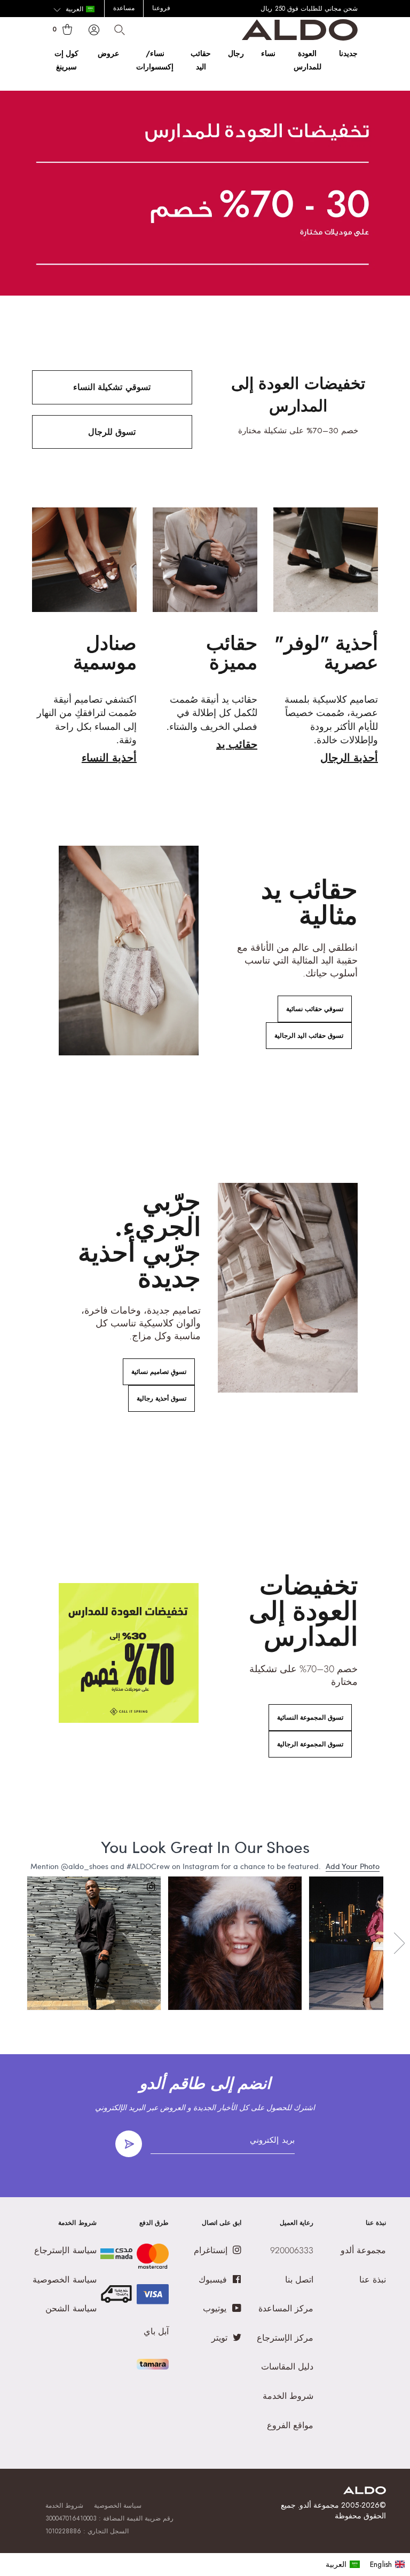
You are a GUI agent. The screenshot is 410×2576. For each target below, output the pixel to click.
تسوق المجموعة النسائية (310, 1718)
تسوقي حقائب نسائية (315, 1009)
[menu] (365, 2564)
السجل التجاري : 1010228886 (87, 2531)
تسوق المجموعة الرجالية (310, 1744)
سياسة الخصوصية (118, 2506)
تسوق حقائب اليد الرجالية (309, 1036)
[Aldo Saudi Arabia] (300, 38)
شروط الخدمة (64, 2506)
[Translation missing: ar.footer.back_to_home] (365, 2491)
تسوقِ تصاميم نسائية (159, 1372)
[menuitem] (343, 2564)
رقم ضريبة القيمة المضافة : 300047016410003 (110, 2518)
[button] (74, 10)
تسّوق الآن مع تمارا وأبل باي (281, 9)
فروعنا (161, 8)
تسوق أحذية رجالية (161, 1398)
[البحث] (120, 30)
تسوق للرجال (112, 432)
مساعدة (124, 8)
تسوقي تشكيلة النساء (112, 387)
